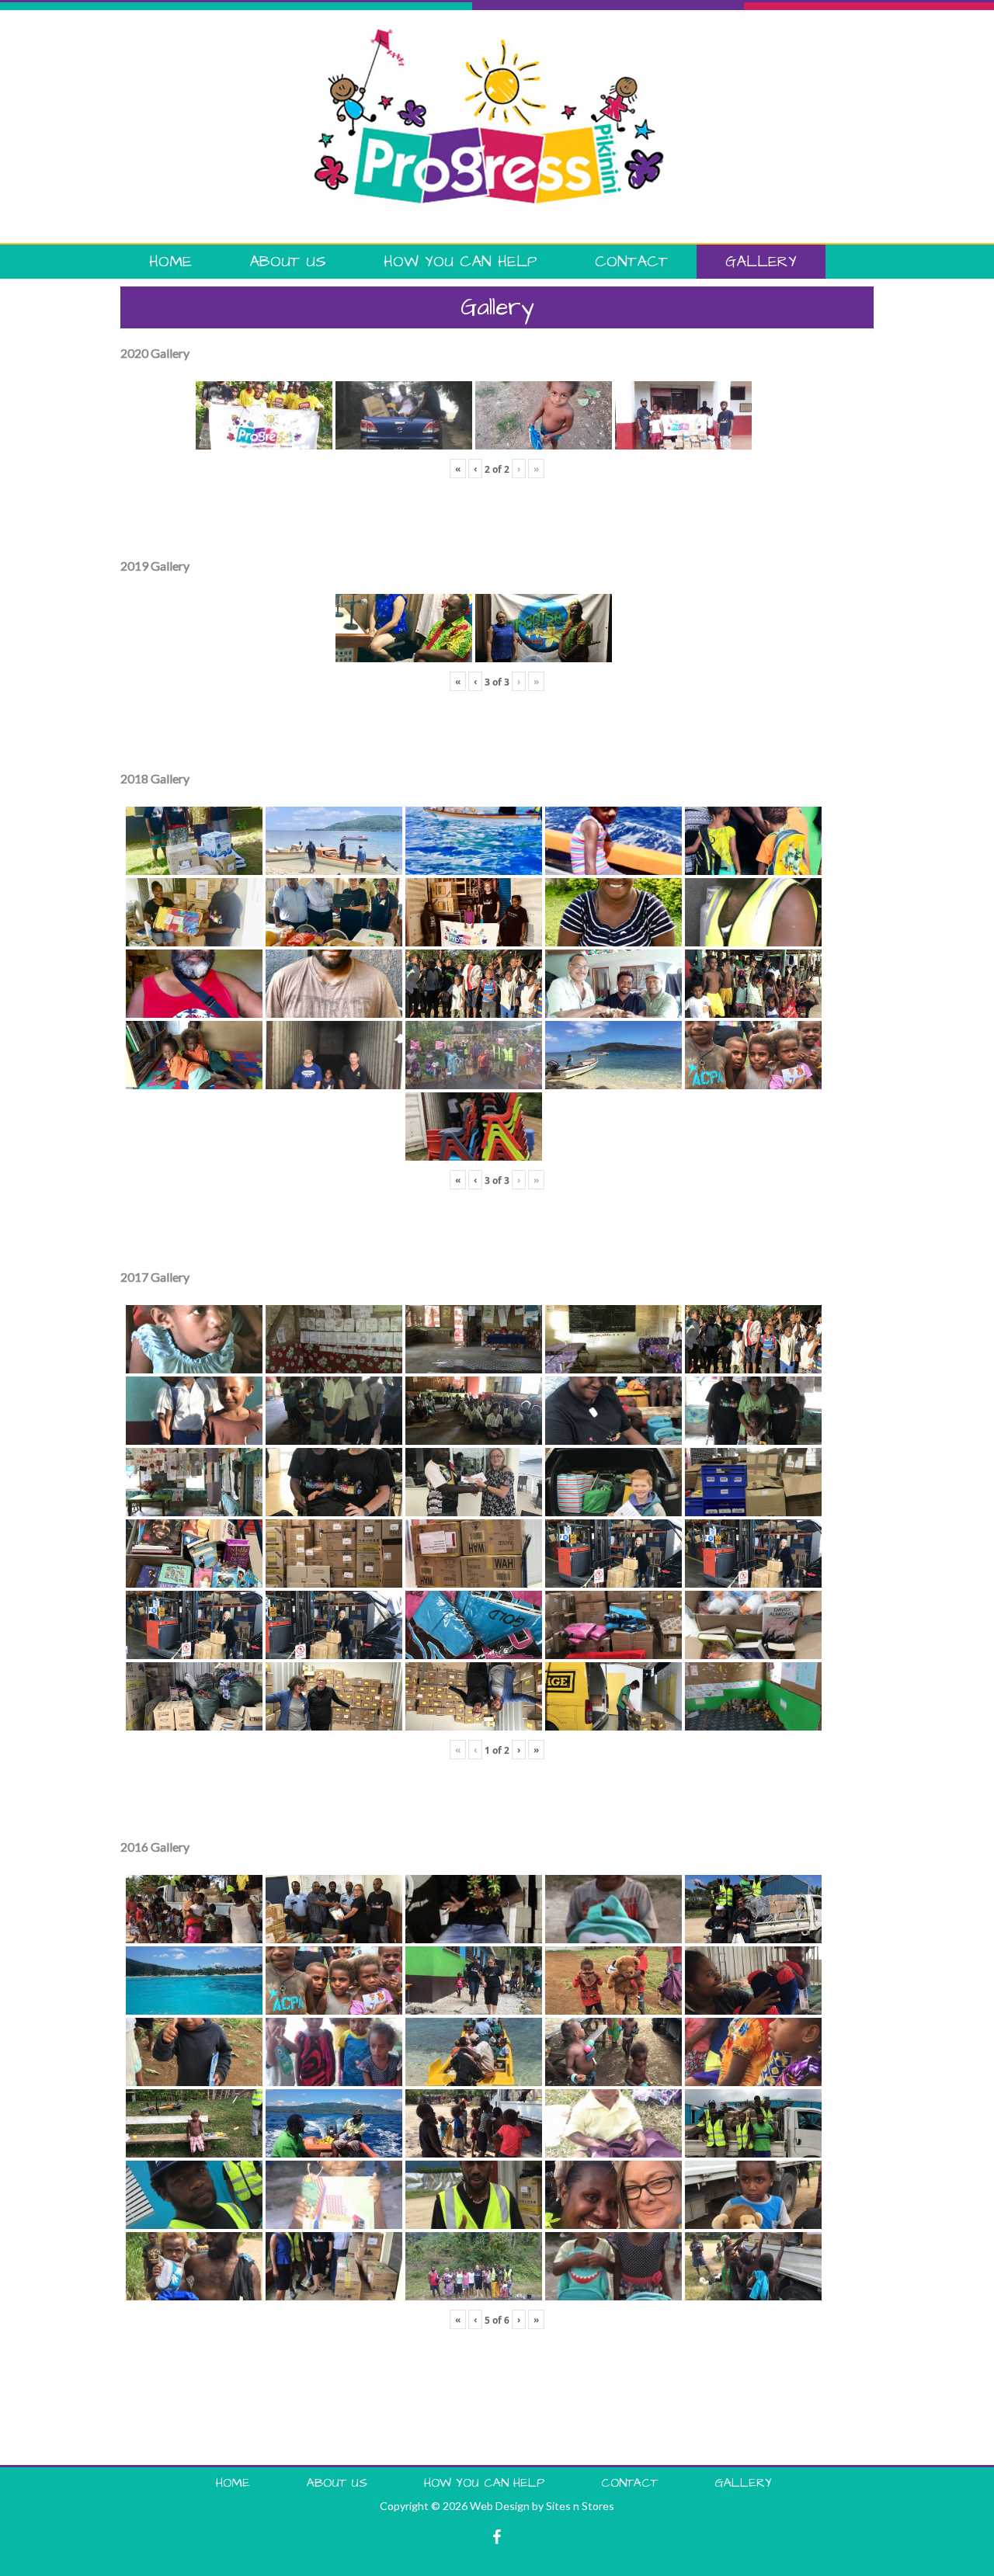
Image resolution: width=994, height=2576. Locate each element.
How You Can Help (461, 262)
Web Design (500, 2506)
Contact (631, 262)
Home (170, 262)
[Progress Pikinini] (489, 33)
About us (288, 262)
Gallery (761, 262)
